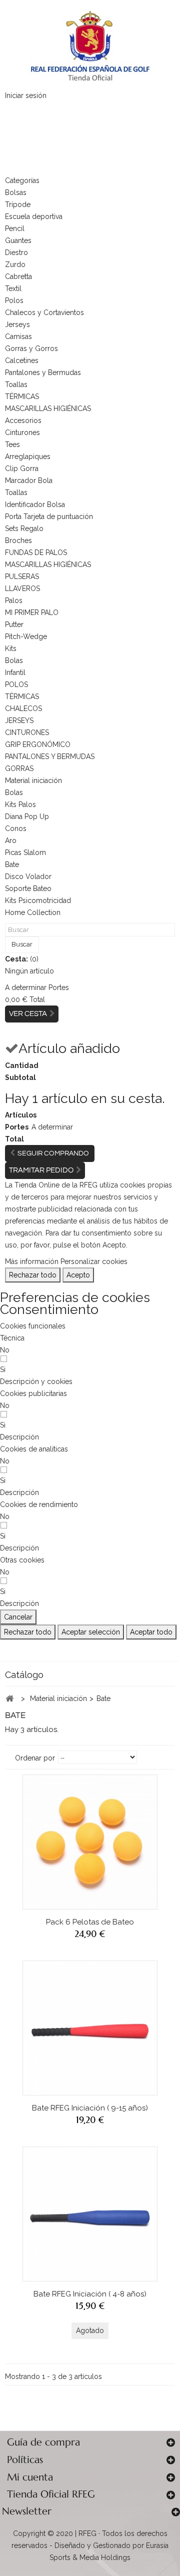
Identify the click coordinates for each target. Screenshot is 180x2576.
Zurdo (15, 264)
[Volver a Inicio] (9, 1699)
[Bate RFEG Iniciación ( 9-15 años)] (90, 2028)
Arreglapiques (28, 456)
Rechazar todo (33, 1275)
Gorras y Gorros (31, 348)
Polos (14, 300)
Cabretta (18, 276)
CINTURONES (27, 732)
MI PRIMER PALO (32, 612)
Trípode (18, 204)
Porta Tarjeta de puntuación (49, 516)
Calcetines (22, 360)
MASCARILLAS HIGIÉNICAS (48, 408)
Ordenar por (35, 1758)
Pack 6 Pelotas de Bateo (90, 1922)
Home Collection (33, 912)
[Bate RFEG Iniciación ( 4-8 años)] (90, 2214)
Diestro (16, 252)
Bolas (14, 660)
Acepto (78, 1275)
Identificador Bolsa (35, 504)
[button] (36, 1381)
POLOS (16, 684)
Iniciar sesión (26, 95)
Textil (13, 288)
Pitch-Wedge (26, 636)
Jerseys (17, 324)
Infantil (15, 672)
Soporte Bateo (28, 888)
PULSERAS (22, 576)
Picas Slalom (25, 852)
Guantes (18, 240)
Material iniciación (33, 780)
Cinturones (22, 432)
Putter (14, 624)
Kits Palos (20, 804)
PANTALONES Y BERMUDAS (50, 756)
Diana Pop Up (27, 816)
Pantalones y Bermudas (43, 372)
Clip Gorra (22, 468)
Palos (14, 600)
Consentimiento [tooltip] (49, 1309)
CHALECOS (23, 708)
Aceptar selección (91, 1632)
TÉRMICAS (22, 396)
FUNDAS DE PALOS (36, 552)
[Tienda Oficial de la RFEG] (90, 45)
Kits (11, 648)
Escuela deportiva (34, 216)
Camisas (18, 336)
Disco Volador (28, 876)
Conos (16, 828)
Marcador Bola (29, 480)
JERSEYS (19, 720)
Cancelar (18, 1617)
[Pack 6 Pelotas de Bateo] (90, 1842)
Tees (12, 444)
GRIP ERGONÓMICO (38, 744)
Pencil (15, 228)
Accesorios (23, 420)
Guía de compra (43, 2442)
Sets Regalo (24, 528)
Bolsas (16, 192)
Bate (12, 864)
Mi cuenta (30, 2477)
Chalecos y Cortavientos (44, 312)
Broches (18, 540)
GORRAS (19, 768)
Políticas (25, 2460)
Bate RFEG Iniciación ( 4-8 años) (90, 2294)
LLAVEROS (22, 588)
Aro (11, 840)
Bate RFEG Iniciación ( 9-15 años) (90, 2108)
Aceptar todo (151, 1632)
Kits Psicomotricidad (38, 900)
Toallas (16, 384)
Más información (32, 1261)
